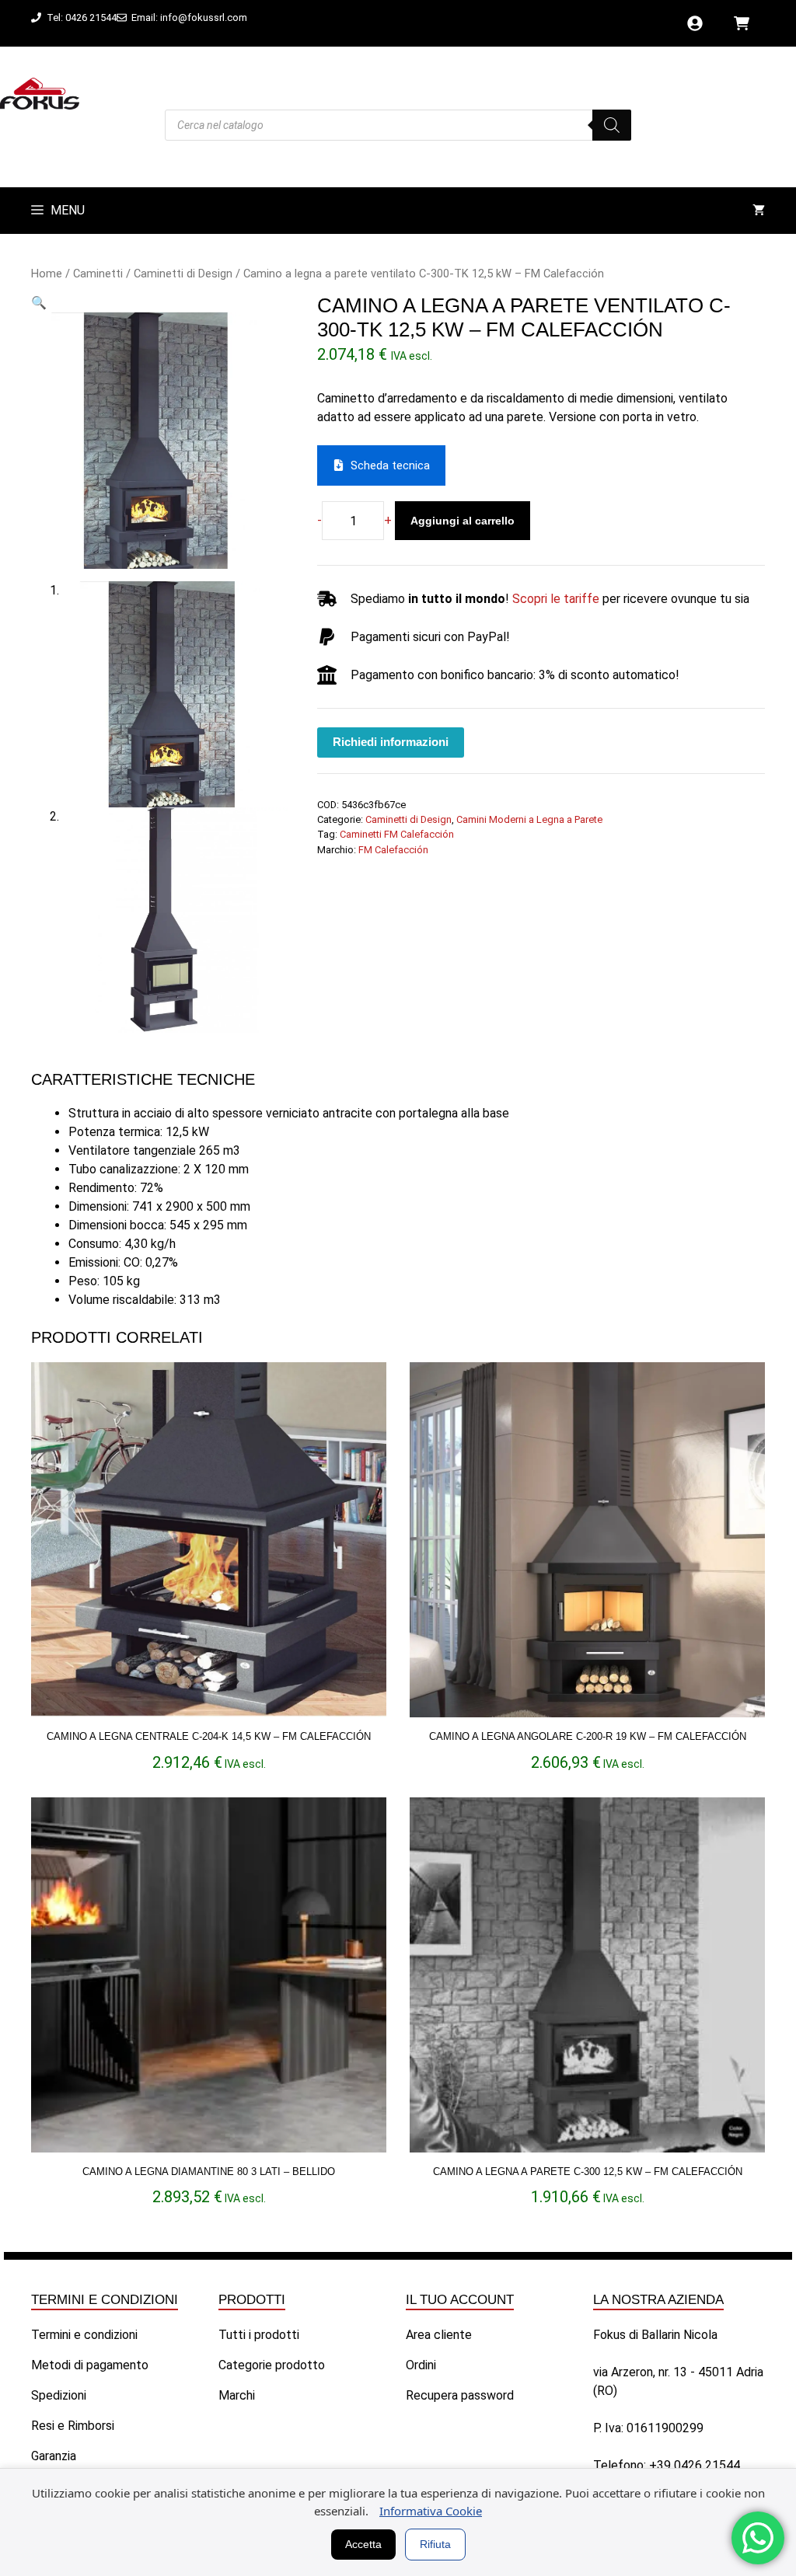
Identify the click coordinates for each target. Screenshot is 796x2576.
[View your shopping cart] (759, 211)
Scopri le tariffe (556, 599)
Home (47, 274)
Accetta (363, 2544)
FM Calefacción (393, 850)
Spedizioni (59, 2395)
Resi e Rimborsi (73, 2426)
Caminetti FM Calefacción (397, 834)
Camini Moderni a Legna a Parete (529, 819)
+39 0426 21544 (695, 2465)
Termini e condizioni (84, 2335)
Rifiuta (435, 2544)
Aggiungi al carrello (463, 521)
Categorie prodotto (272, 2365)
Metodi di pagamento (90, 2365)
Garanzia (54, 2456)
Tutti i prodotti (259, 2335)
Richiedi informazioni (391, 742)
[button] (39, 303)
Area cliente (439, 2335)
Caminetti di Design (183, 274)
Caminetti (98, 274)
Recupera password (460, 2395)
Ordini (421, 2365)
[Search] (612, 125)
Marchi (237, 2395)
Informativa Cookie (431, 2511)
